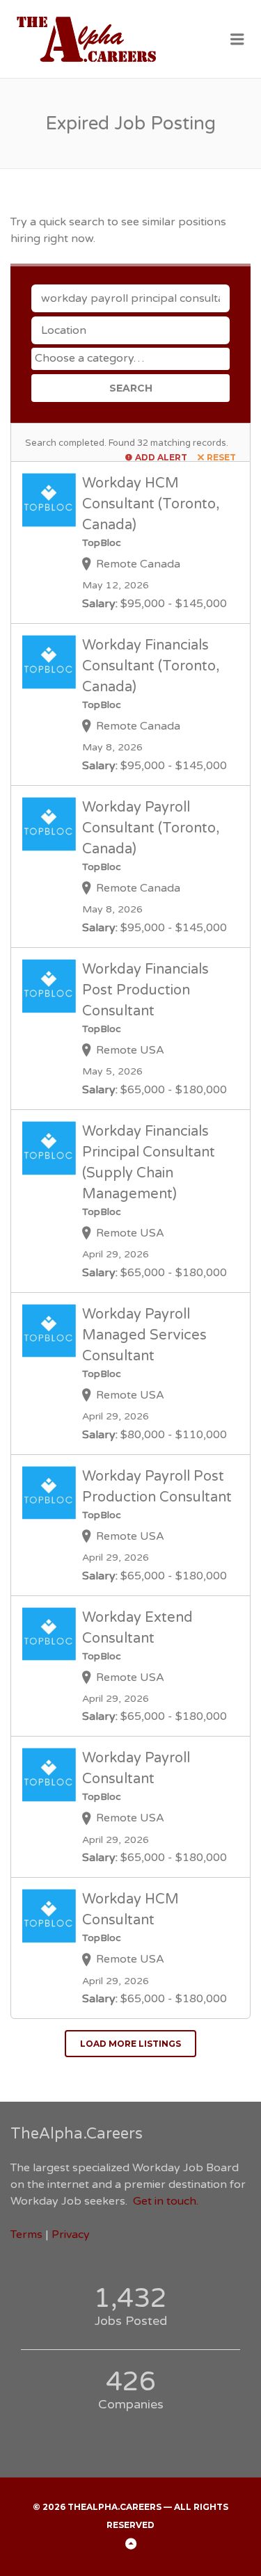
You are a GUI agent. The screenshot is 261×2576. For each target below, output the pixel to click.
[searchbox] (132, 358)
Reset (221, 457)
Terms (26, 2235)
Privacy (71, 2235)
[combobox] (130, 359)
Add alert (161, 457)
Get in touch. (166, 2201)
